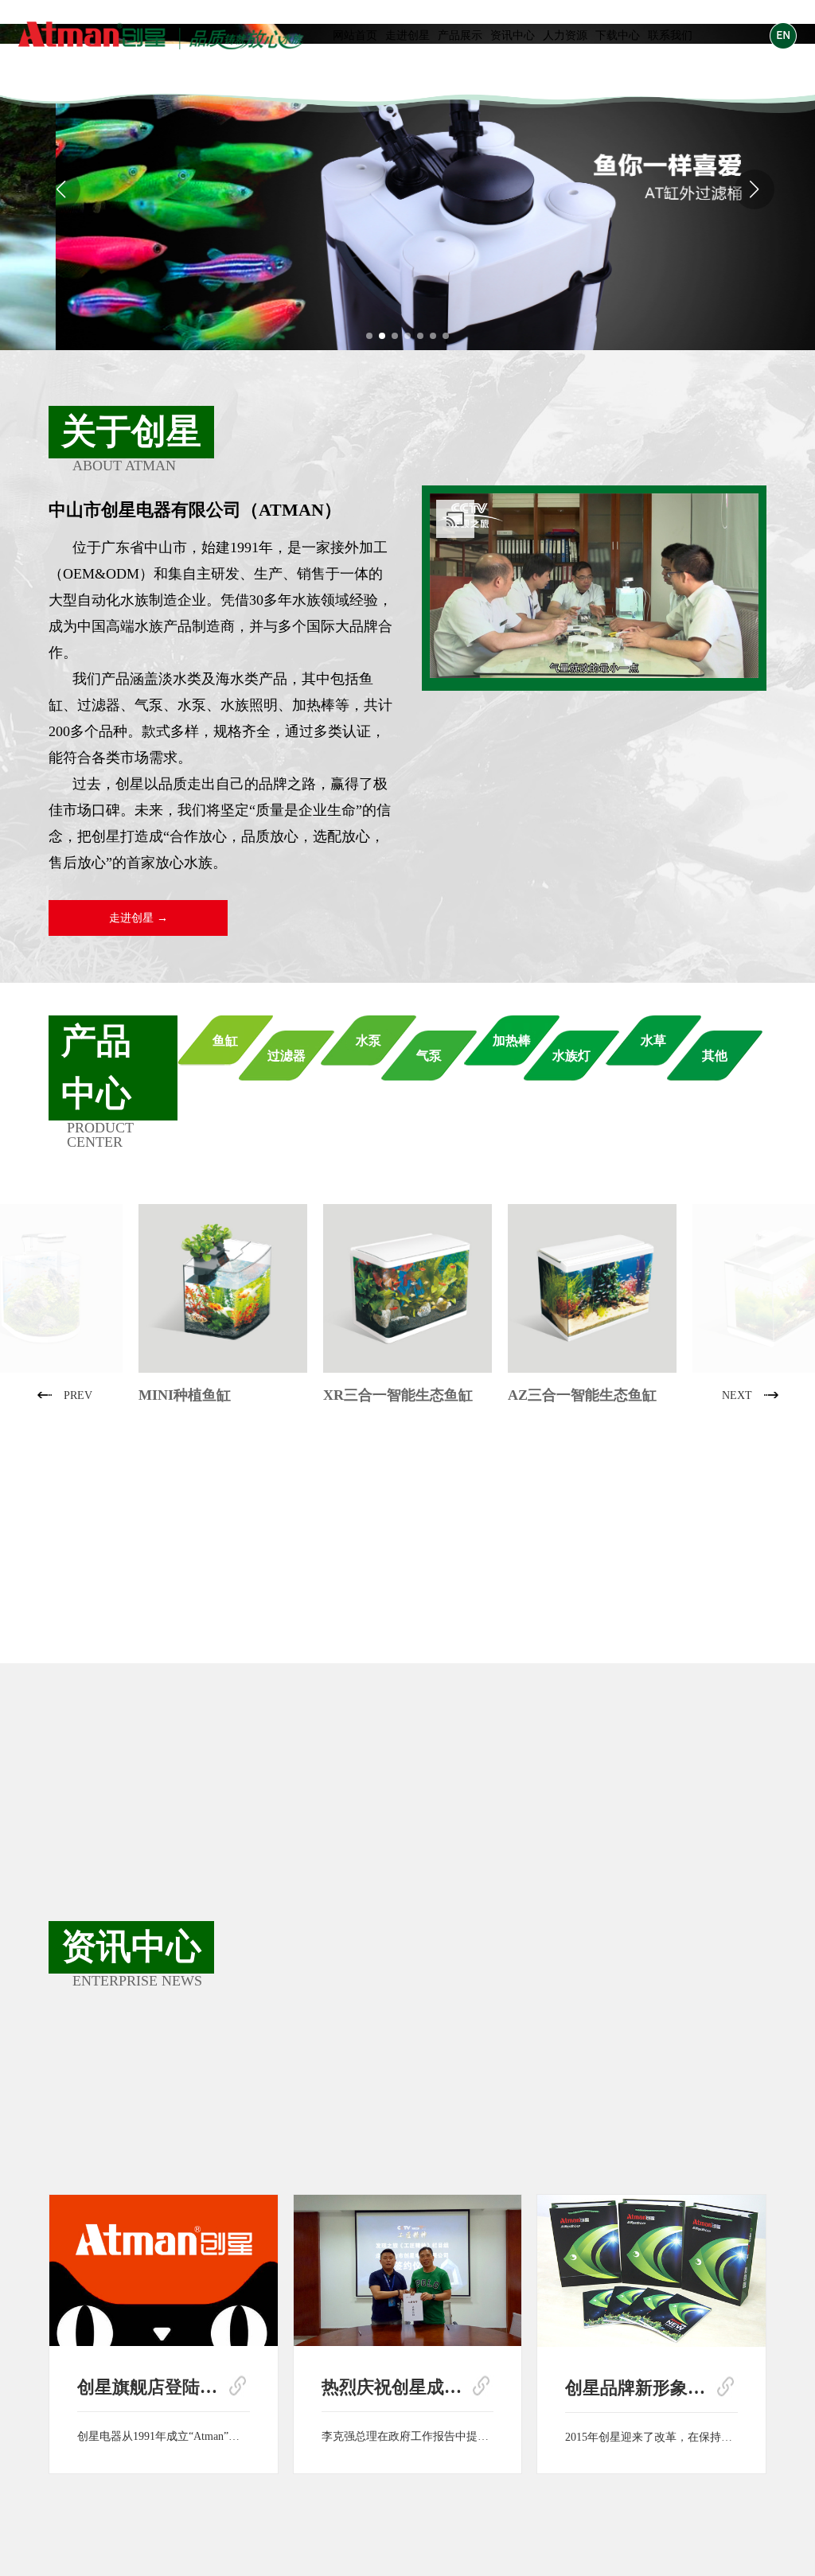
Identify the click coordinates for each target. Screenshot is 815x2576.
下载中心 (618, 35)
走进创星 (407, 35)
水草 (653, 1041)
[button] (369, 336)
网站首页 (355, 35)
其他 (715, 1056)
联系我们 (670, 35)
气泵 (429, 1056)
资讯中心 (513, 35)
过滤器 (287, 1056)
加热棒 (512, 1041)
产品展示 (460, 35)
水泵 (369, 1041)
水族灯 (571, 1056)
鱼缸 (225, 1041)
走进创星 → (138, 918)
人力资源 (565, 35)
